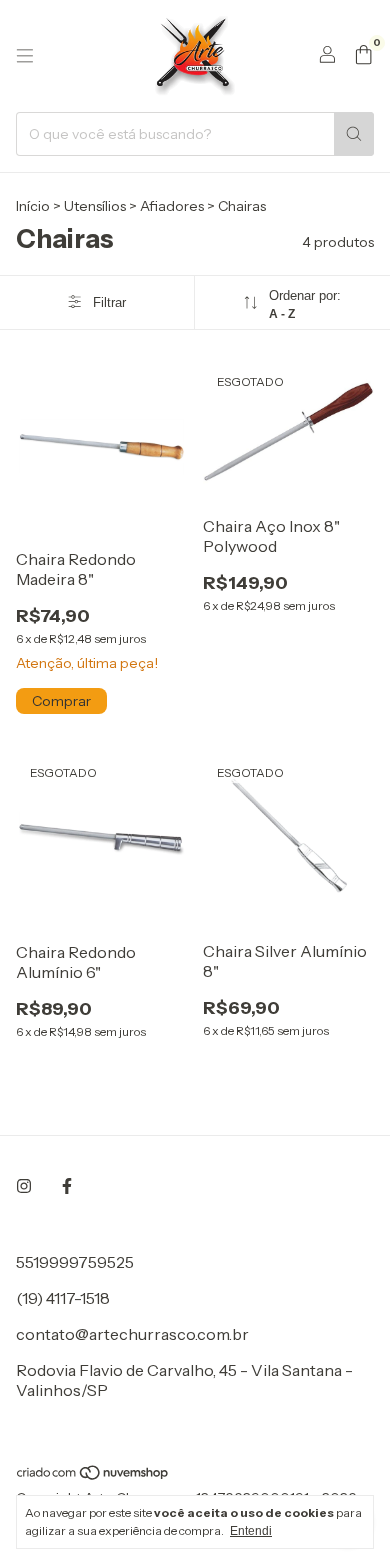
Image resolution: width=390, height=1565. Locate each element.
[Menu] (25, 56)
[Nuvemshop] (93, 1476)
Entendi (251, 1531)
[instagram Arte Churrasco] (24, 1186)
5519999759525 (75, 1262)
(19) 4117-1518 (63, 1298)
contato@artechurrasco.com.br (132, 1334)
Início (33, 206)
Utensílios (95, 206)
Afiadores (172, 206)
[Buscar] (354, 134)
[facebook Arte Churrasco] (67, 1186)
